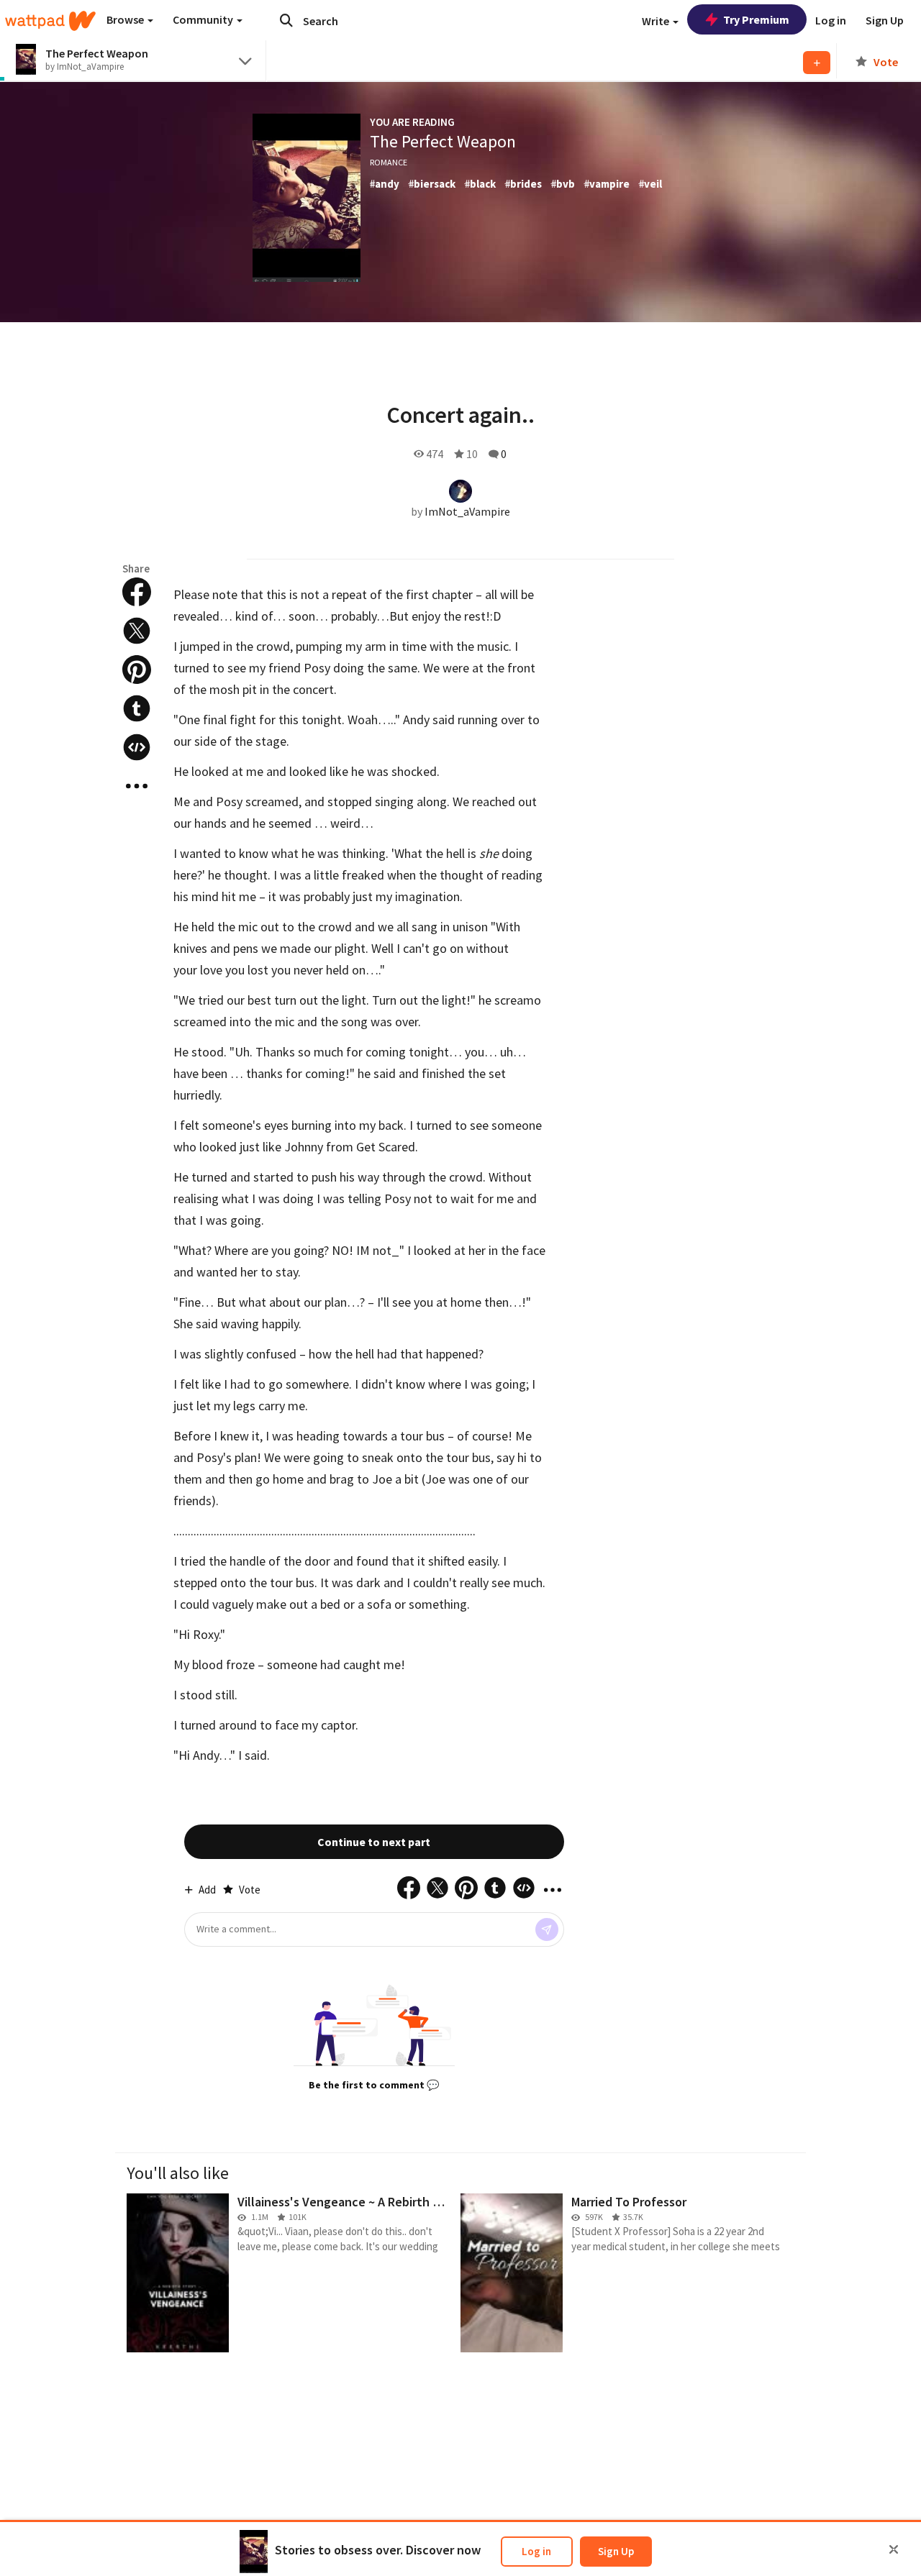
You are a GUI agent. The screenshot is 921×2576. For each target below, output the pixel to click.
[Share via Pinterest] (137, 670)
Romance (389, 162)
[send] (547, 1929)
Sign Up (616, 2551)
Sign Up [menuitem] (885, 20)
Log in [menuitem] (831, 20)
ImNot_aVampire (467, 511)
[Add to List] (817, 63)
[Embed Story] (137, 747)
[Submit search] (286, 20)
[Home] (50, 21)
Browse (126, 19)
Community (204, 19)
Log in (536, 2551)
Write (657, 21)
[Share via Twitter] (137, 631)
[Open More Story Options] (137, 786)
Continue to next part (374, 1842)
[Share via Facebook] (137, 592)
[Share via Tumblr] (137, 708)
